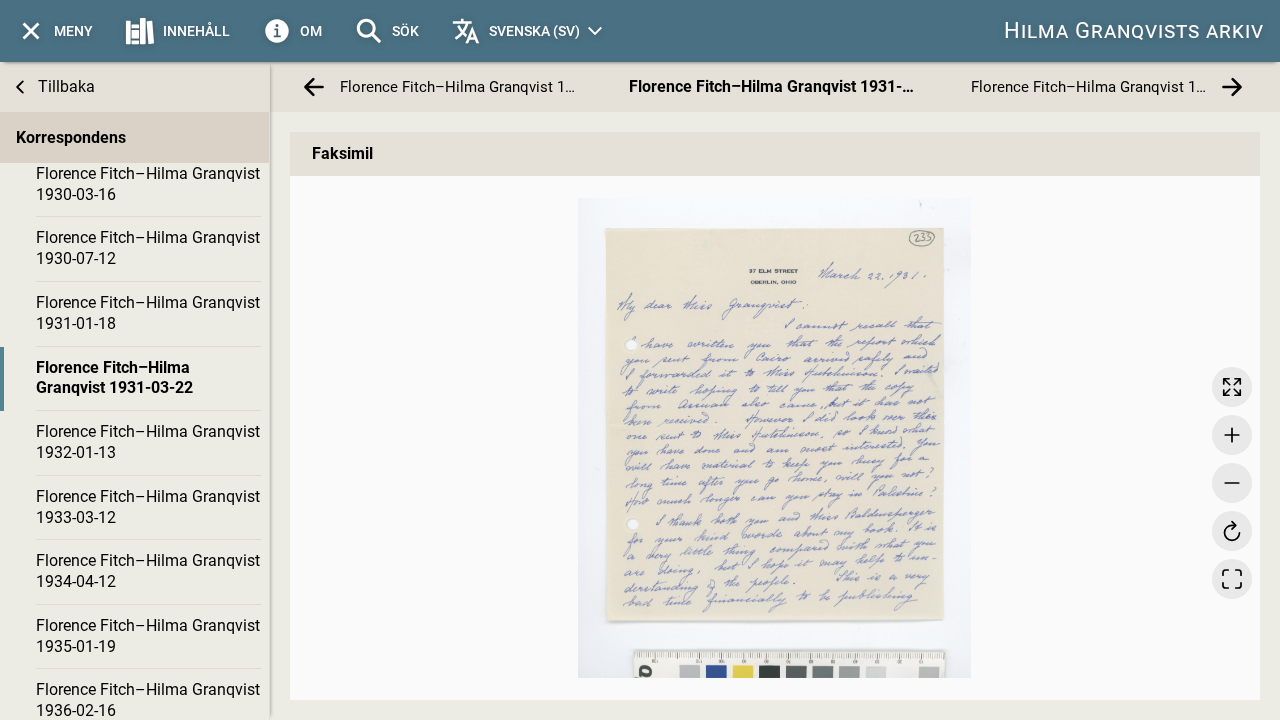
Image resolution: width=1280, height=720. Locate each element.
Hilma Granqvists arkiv (1134, 30)
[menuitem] (54, 31)
